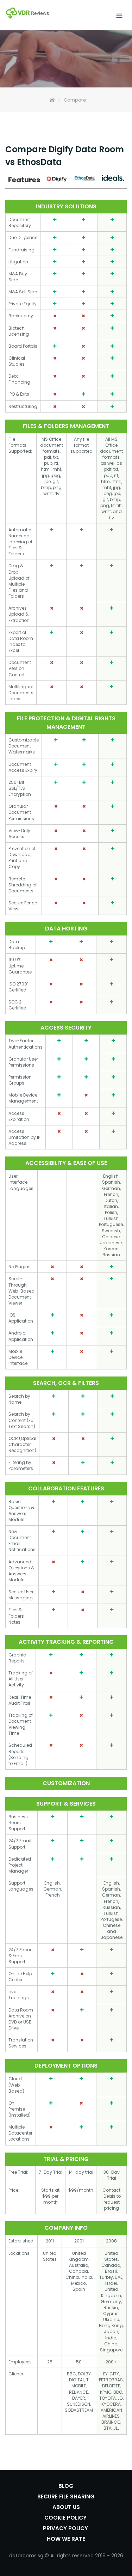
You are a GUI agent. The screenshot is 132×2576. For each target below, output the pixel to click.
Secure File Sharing (66, 2496)
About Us (66, 2507)
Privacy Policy (66, 2528)
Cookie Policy (66, 2518)
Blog (66, 2486)
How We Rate (66, 2539)
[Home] (53, 100)
